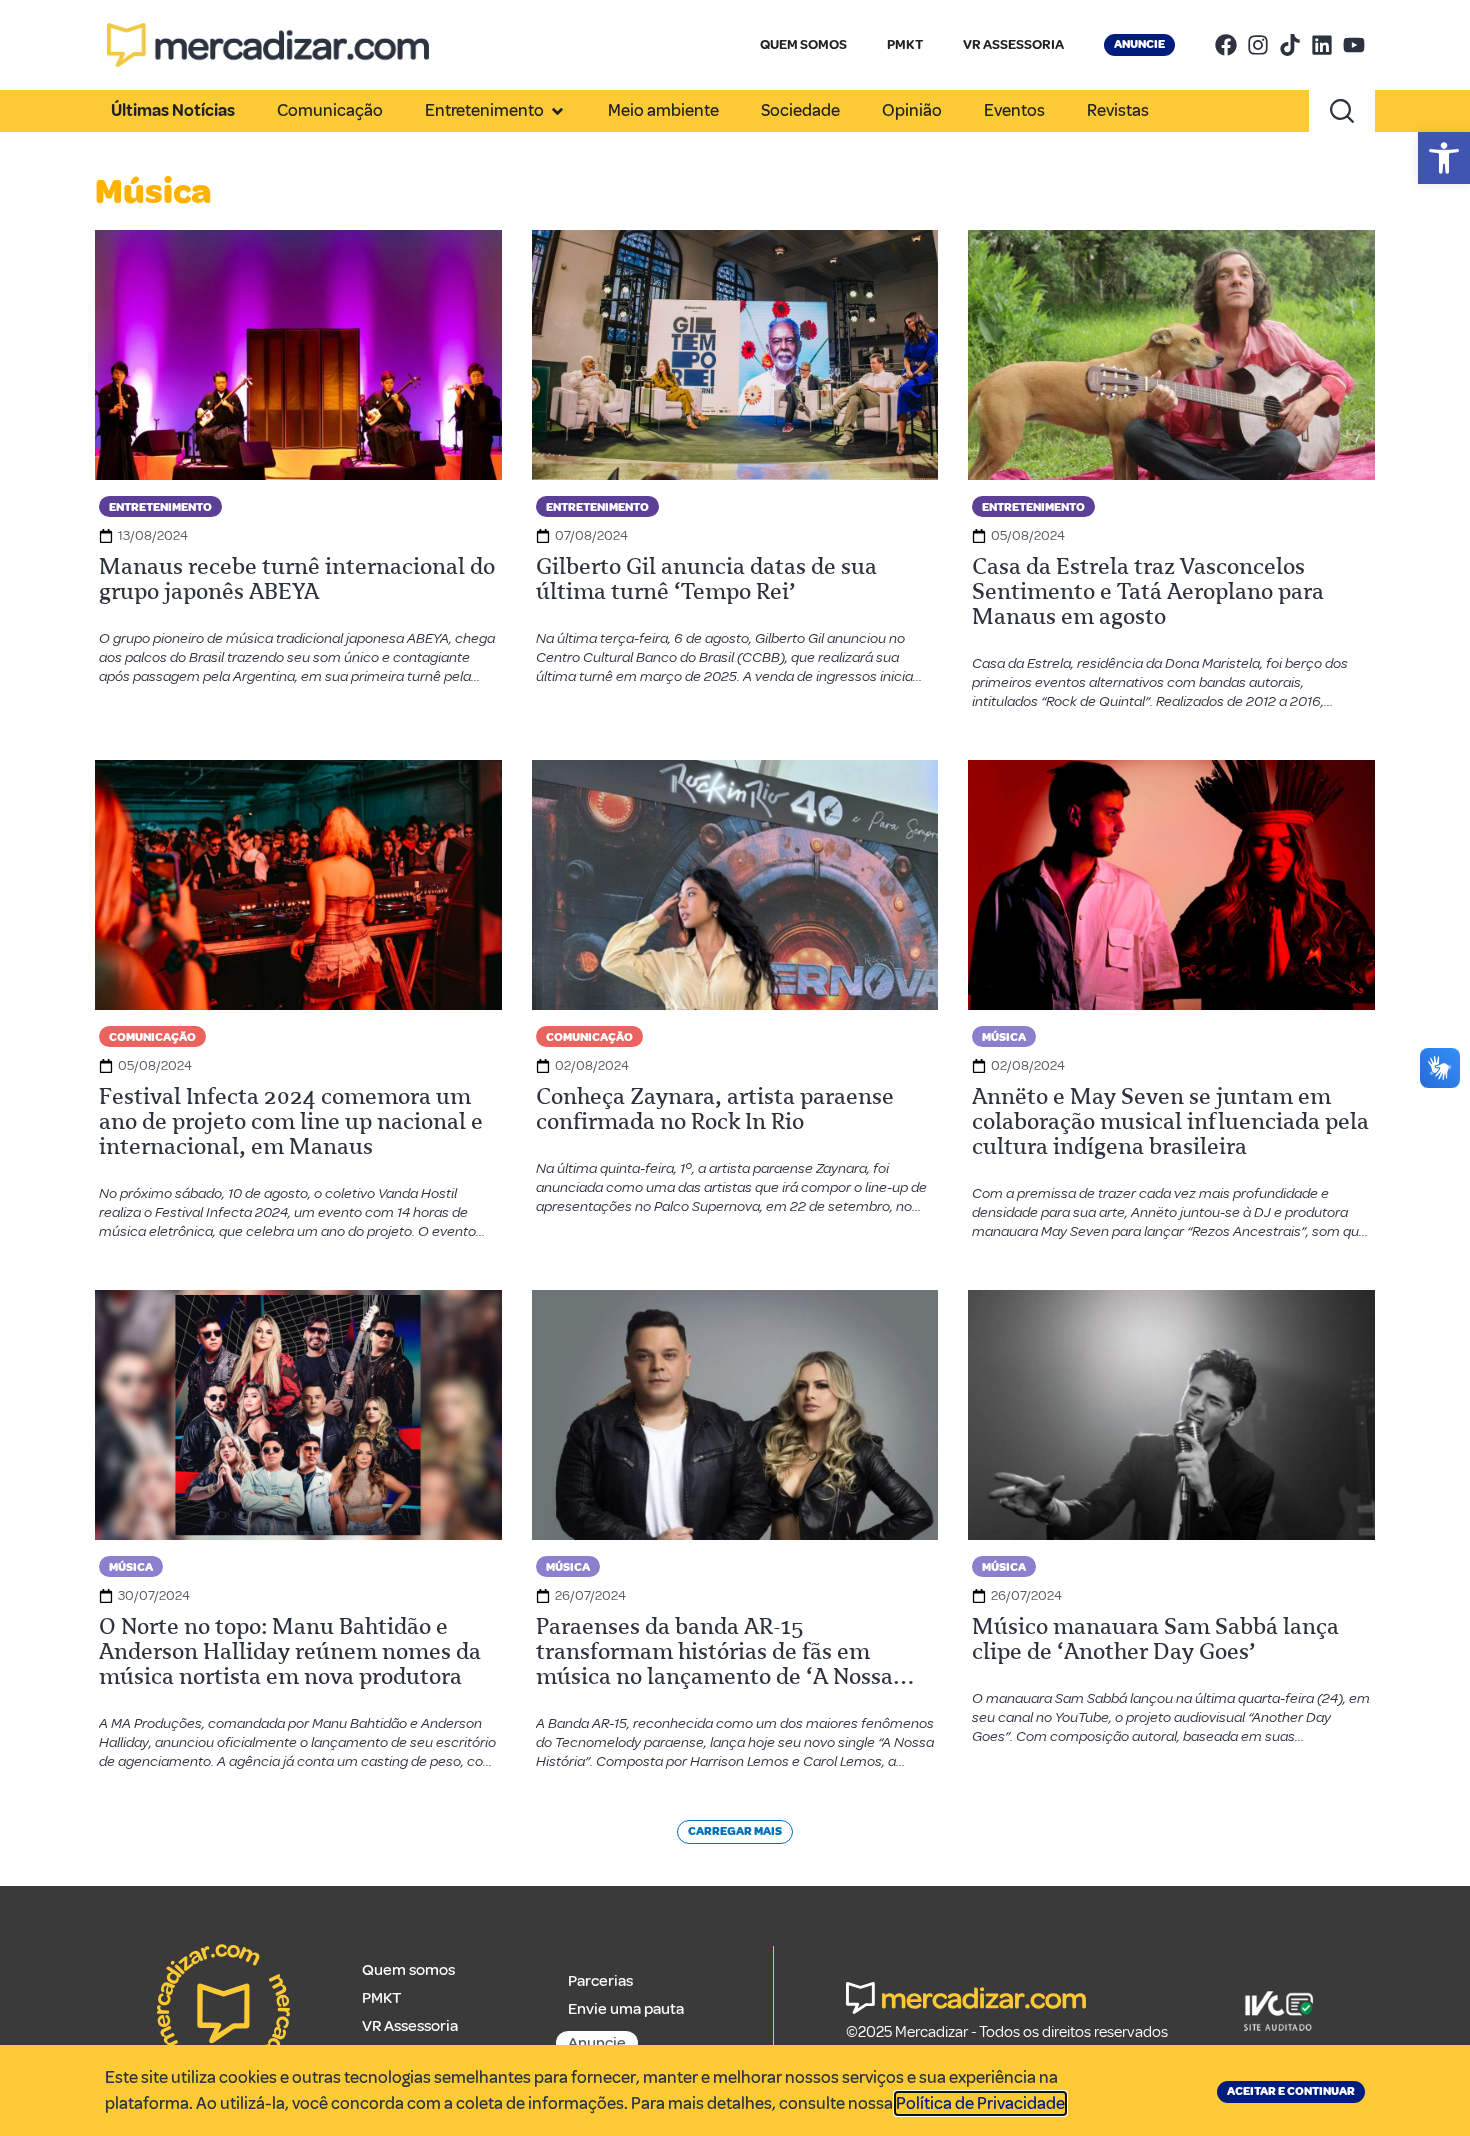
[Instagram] (1258, 45)
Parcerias (600, 1981)
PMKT (905, 44)
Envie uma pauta (626, 2009)
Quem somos (408, 1970)
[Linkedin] (1322, 45)
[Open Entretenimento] (557, 111)
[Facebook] (1226, 45)
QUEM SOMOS (803, 44)
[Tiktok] (1290, 45)
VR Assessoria (410, 2026)
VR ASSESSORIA (1013, 44)
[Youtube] (1354, 45)
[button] (1444, 158)
